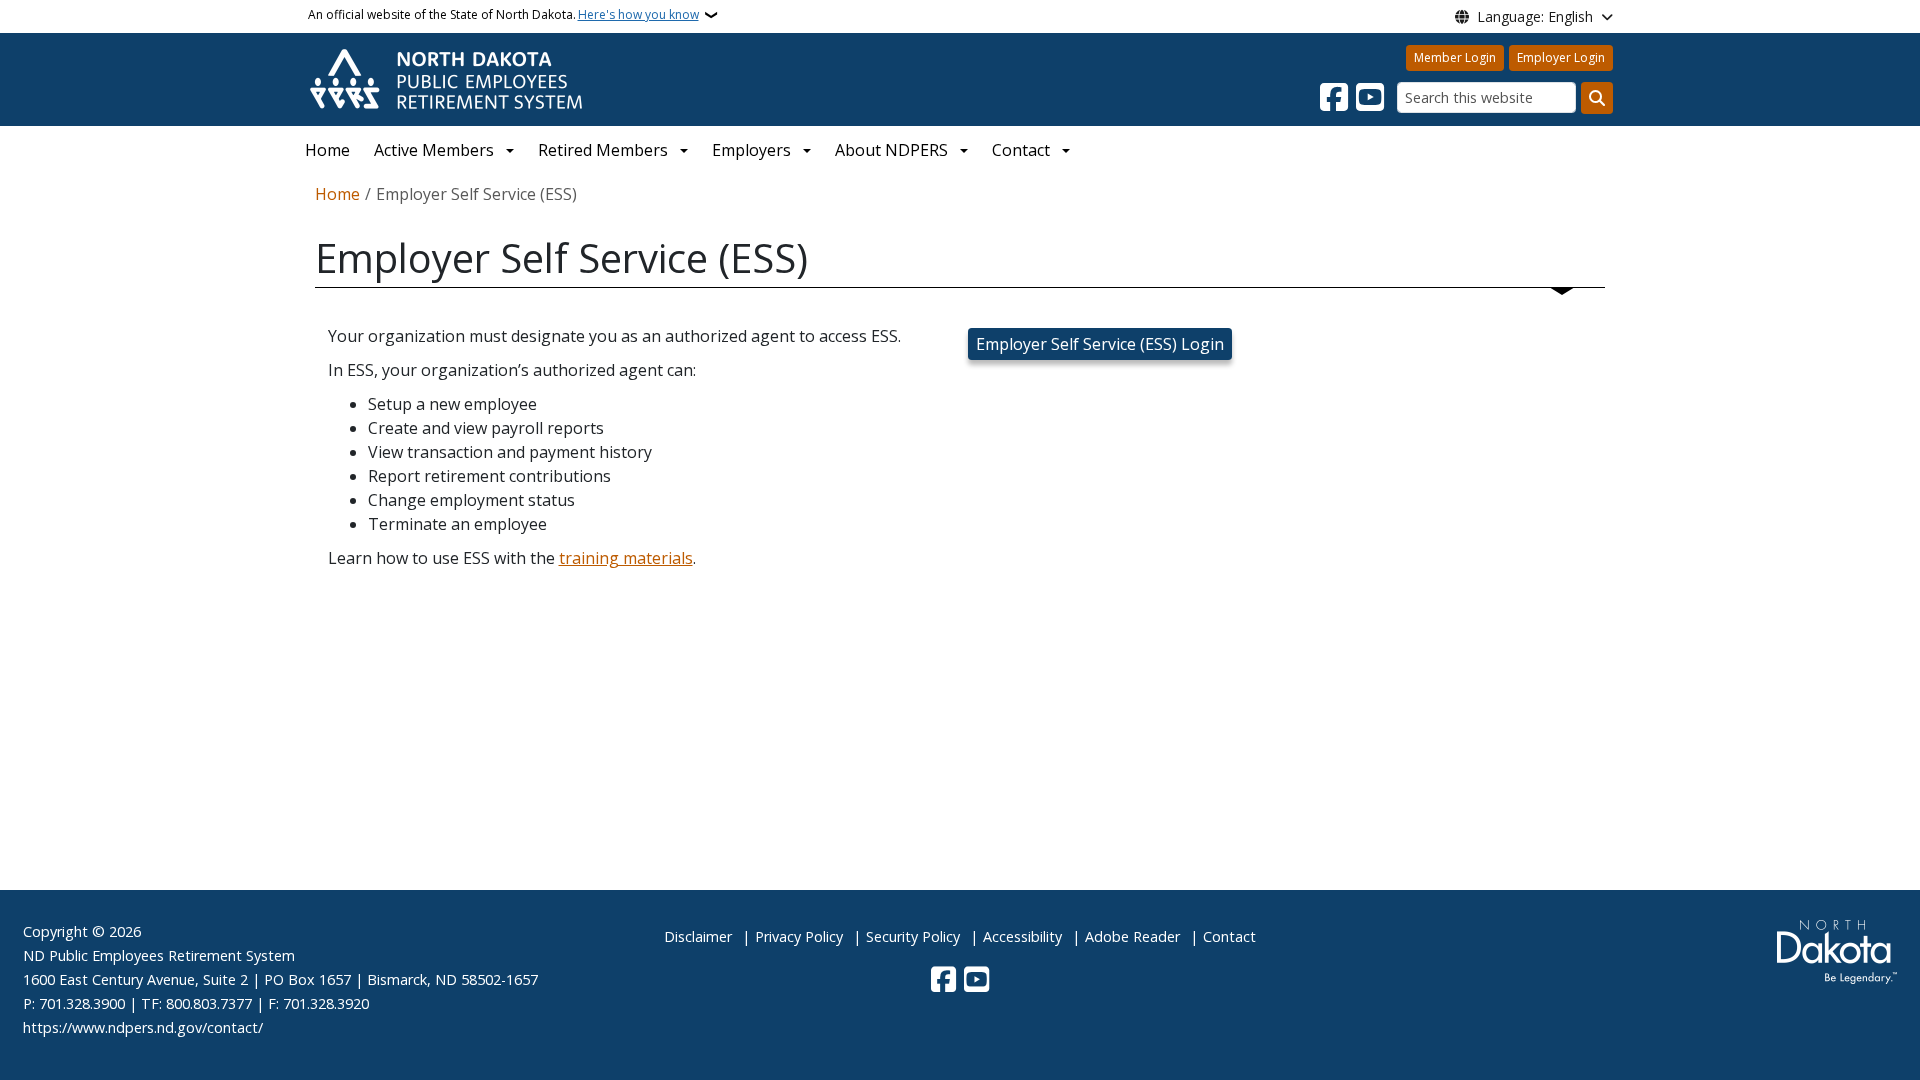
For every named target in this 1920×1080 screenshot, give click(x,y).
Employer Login (1561, 57)
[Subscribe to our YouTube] (1370, 98)
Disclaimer (698, 936)
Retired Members (603, 150)
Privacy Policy (799, 936)
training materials (626, 558)
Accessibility (1022, 936)
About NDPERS (891, 150)
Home (327, 150)
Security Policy (913, 936)
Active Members (434, 150)
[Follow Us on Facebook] (1334, 98)
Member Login (1455, 57)
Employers (751, 150)
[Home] (446, 78)
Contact (1229, 936)
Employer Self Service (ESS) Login (1100, 344)
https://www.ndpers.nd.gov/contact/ (143, 1027)
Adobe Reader (1132, 936)
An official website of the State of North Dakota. (503, 14)
